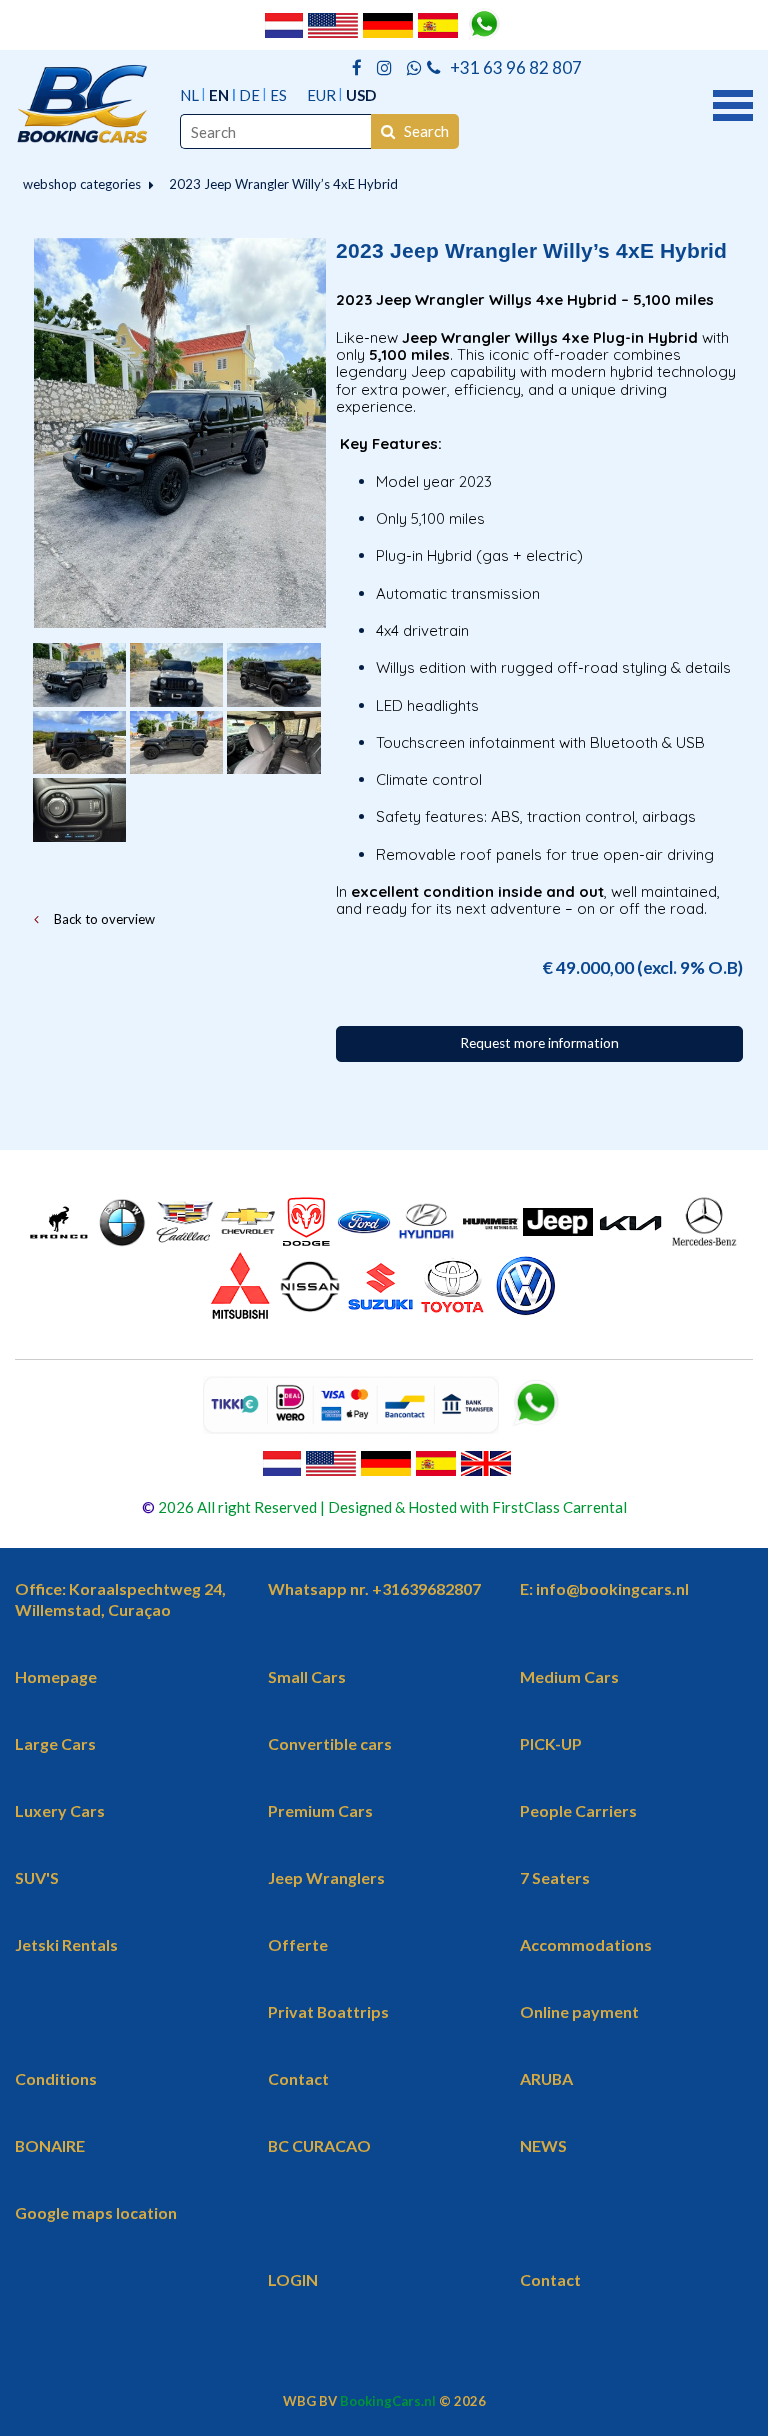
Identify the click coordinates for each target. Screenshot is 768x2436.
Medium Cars (569, 1676)
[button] (733, 103)
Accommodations (586, 1944)
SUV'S (37, 1877)
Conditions (56, 2078)
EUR (321, 95)
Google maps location (96, 2212)
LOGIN (293, 2279)
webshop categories (82, 184)
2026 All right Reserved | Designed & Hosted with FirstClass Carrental (391, 1507)
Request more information (539, 1043)
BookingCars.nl (388, 2401)
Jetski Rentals (66, 1944)
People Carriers (578, 1810)
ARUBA (546, 2078)
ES (278, 95)
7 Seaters (555, 1877)
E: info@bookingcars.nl (604, 1588)
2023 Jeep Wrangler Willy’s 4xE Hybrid (283, 184)
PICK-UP (551, 1743)
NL (189, 95)
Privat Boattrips (328, 2011)
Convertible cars (330, 1743)
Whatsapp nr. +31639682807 (374, 1588)
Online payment (579, 2011)
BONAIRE (50, 2145)
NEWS (543, 2145)
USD (361, 95)
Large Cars (55, 1743)
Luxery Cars (60, 1810)
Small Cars (307, 1676)
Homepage (56, 1676)
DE (249, 95)
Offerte (298, 1944)
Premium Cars (320, 1810)
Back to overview (103, 919)
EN (219, 95)
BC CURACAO (319, 2145)
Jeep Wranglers (326, 1877)
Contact (298, 2078)
